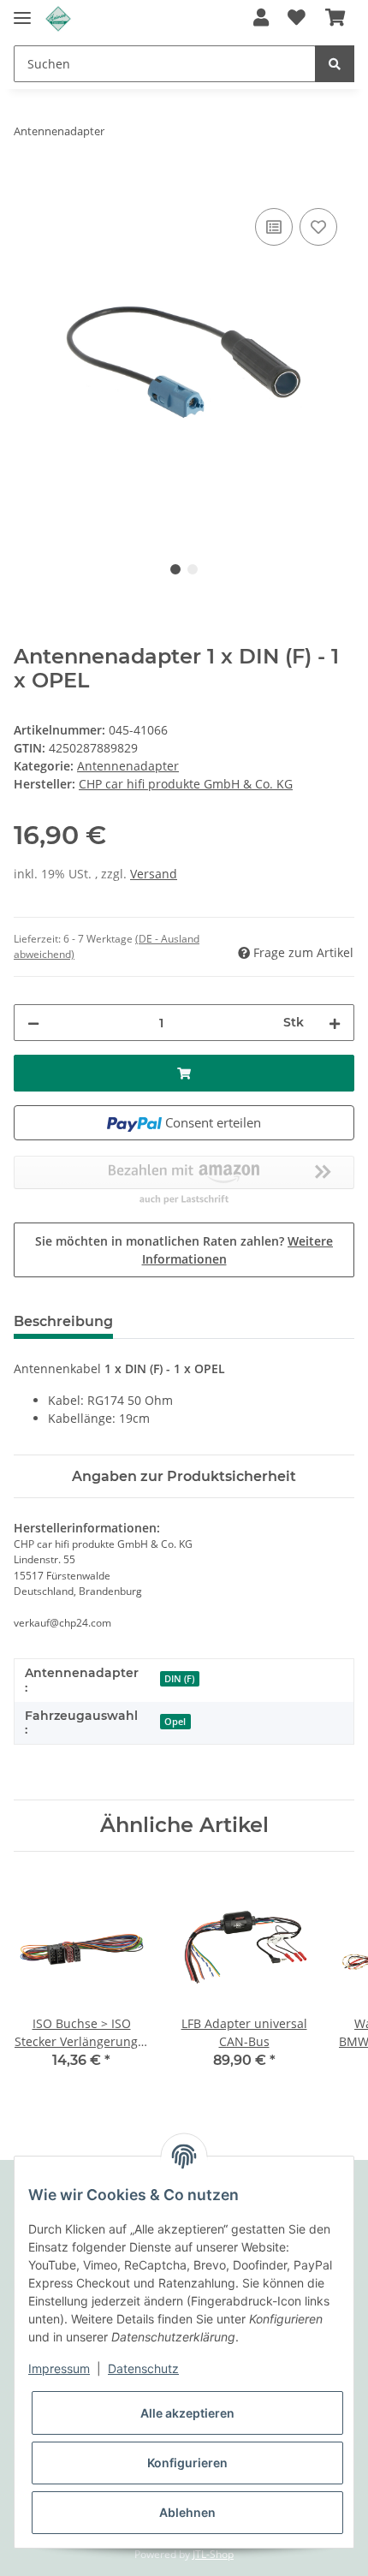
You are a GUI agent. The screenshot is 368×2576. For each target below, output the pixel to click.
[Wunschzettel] (297, 19)
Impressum (59, 2368)
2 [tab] (193, 569)
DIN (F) (179, 1679)
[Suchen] (335, 64)
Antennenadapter (128, 766)
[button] (261, 19)
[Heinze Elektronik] (58, 19)
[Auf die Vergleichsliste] (274, 227)
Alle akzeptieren (187, 2413)
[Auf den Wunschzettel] (318, 227)
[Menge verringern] (33, 1023)
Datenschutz (143, 2368)
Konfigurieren (187, 2463)
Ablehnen (187, 2512)
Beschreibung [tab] (63, 1321)
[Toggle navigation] (22, 11)
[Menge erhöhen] (335, 1023)
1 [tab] (175, 569)
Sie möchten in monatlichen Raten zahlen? (184, 1250)
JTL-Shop (213, 2554)
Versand (154, 874)
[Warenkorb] (335, 19)
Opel (175, 1722)
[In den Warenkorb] (27, 185)
